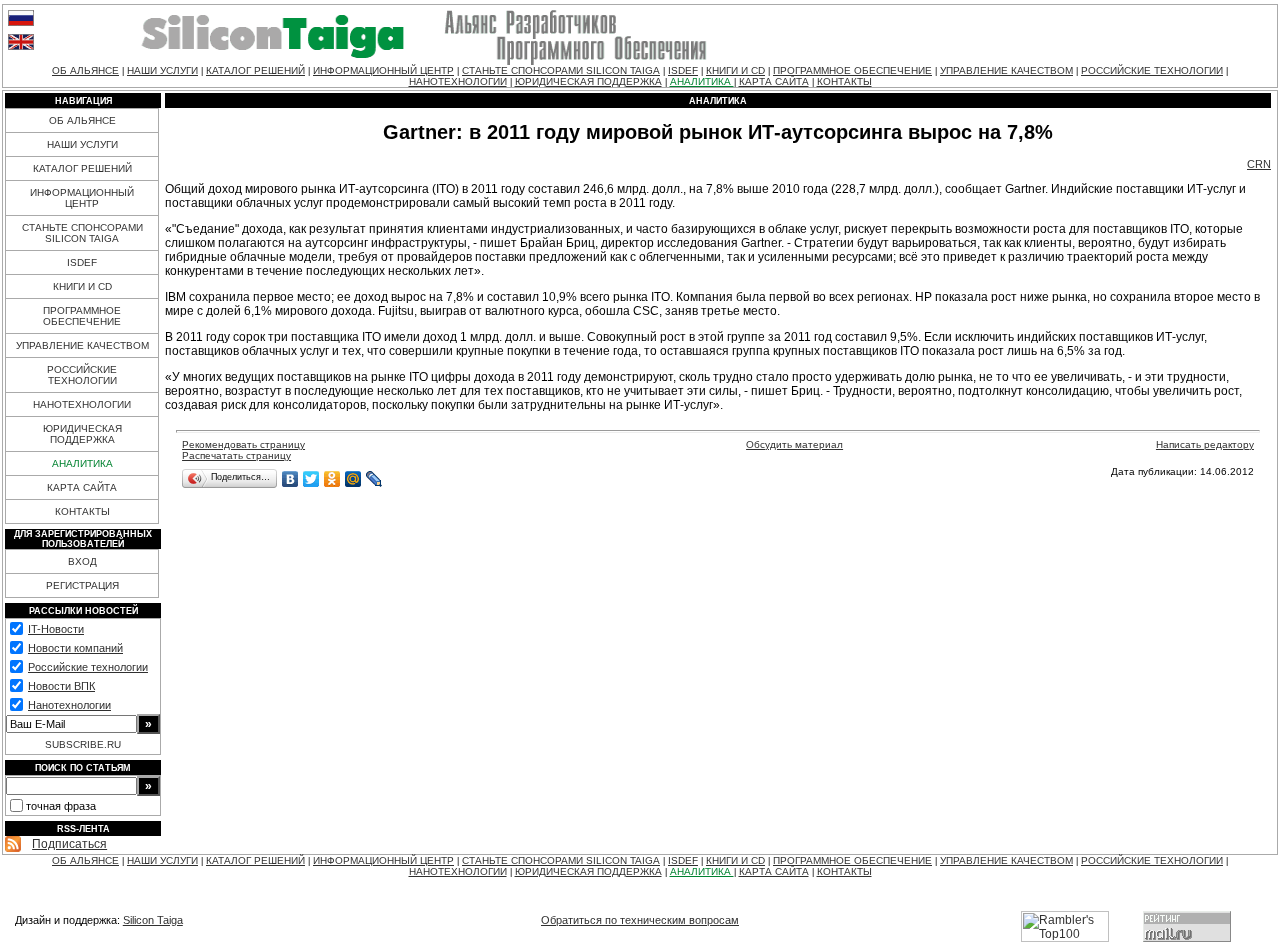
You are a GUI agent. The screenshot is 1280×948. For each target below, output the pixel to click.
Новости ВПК (61, 686)
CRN (1259, 164)
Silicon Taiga (153, 920)
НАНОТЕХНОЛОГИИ (458, 81)
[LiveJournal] (374, 479)
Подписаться (69, 844)
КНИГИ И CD (735, 70)
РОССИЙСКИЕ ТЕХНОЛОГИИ (1152, 70)
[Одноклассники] (332, 479)
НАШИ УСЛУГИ (162, 70)
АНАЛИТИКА (702, 81)
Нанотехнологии (69, 705)
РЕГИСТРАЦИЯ (82, 585)
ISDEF (683, 70)
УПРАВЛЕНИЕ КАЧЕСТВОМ (1006, 70)
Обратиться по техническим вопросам (640, 920)
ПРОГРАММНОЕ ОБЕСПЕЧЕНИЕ (852, 70)
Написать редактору (1205, 444)
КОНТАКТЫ (844, 81)
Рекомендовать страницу (243, 444)
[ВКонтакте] (290, 479)
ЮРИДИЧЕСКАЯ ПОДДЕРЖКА (588, 81)
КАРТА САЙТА (774, 81)
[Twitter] (311, 479)
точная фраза (61, 806)
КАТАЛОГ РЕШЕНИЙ (255, 70)
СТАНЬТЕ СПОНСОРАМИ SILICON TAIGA (561, 70)
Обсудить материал (794, 444)
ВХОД (82, 561)
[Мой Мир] (353, 479)
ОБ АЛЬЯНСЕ (85, 70)
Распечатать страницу (236, 455)
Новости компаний (75, 648)
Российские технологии (88, 667)
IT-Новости (56, 629)
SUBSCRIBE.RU (83, 744)
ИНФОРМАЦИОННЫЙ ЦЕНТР (383, 70)
